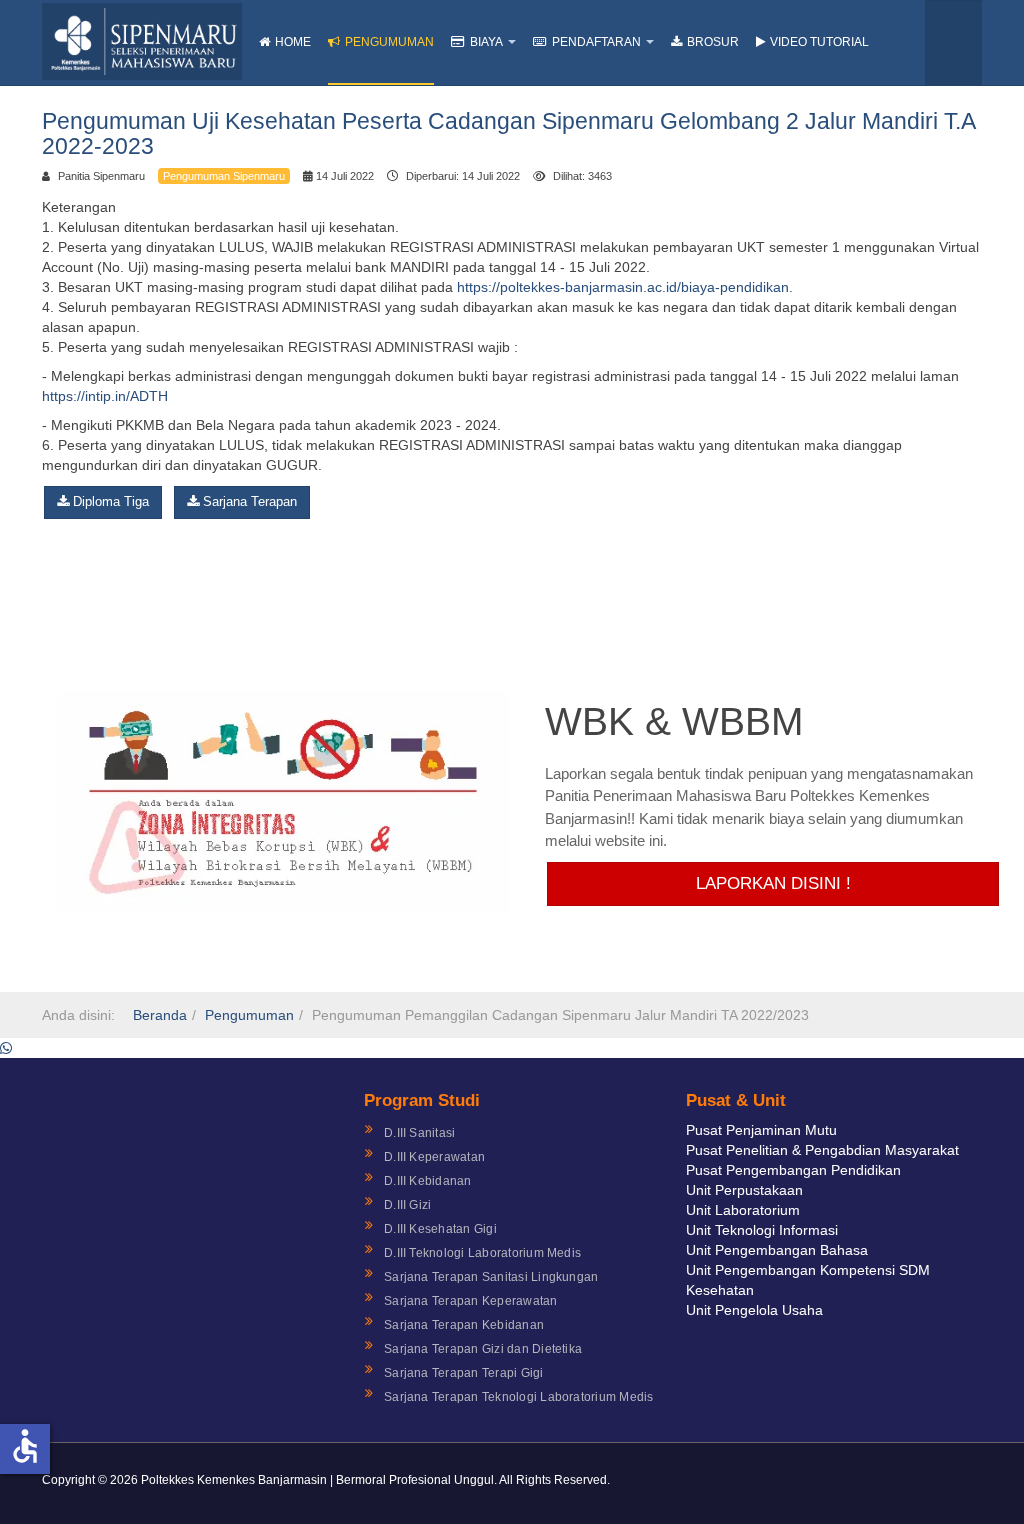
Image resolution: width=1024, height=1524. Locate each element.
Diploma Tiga (109, 501)
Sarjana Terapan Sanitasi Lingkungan (491, 1277)
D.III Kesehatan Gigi (440, 1229)
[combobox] (953, 42)
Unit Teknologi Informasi (762, 1230)
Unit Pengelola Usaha (754, 1310)
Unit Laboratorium (743, 1210)
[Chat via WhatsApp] (6, 1048)
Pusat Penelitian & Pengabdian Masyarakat (822, 1150)
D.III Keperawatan (434, 1157)
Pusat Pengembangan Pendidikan (793, 1170)
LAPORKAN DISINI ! (773, 883)
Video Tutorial (819, 42)
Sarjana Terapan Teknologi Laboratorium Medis (519, 1397)
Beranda (160, 1015)
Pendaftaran (596, 42)
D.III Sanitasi (419, 1133)
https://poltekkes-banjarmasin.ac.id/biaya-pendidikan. (625, 287)
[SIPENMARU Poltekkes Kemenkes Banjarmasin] (142, 41)
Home (293, 42)
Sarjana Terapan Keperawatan (470, 1301)
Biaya (486, 42)
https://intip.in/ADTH (105, 396)
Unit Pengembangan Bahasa (777, 1250)
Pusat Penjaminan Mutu (761, 1130)
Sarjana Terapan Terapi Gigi (463, 1373)
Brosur (713, 42)
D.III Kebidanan (428, 1181)
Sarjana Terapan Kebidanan (464, 1325)
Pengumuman (389, 42)
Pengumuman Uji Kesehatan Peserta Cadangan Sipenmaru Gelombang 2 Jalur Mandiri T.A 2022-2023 (508, 133)
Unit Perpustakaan (744, 1190)
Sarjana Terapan (248, 501)
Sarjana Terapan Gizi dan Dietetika (483, 1349)
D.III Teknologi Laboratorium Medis (482, 1253)
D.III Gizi (407, 1205)
